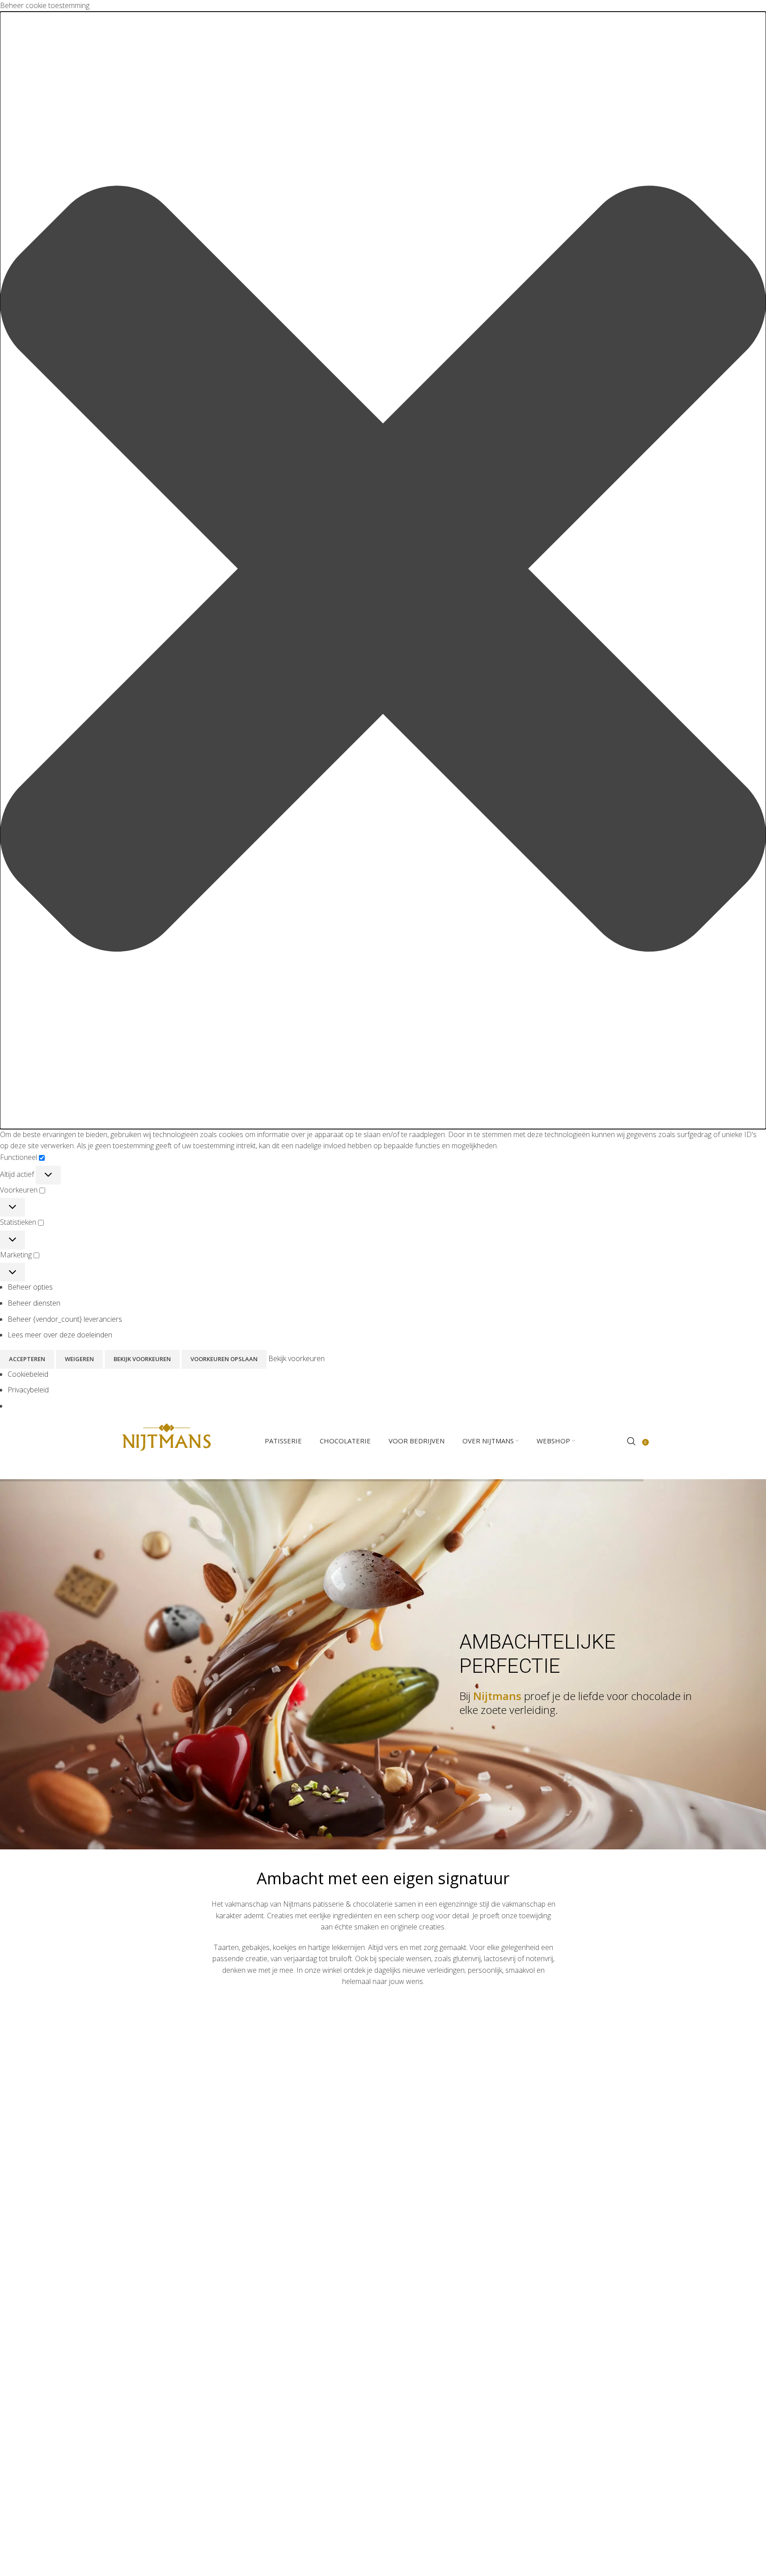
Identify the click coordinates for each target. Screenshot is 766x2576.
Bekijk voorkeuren (142, 1359)
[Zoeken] (631, 1441)
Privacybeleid (28, 1390)
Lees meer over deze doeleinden (60, 1335)
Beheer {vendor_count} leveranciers (65, 1319)
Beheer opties (30, 1287)
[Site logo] (166, 1440)
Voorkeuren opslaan (224, 1359)
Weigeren (79, 1359)
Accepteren (27, 1359)
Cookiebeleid (28, 1374)
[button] (383, 570)
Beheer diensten (34, 1303)
